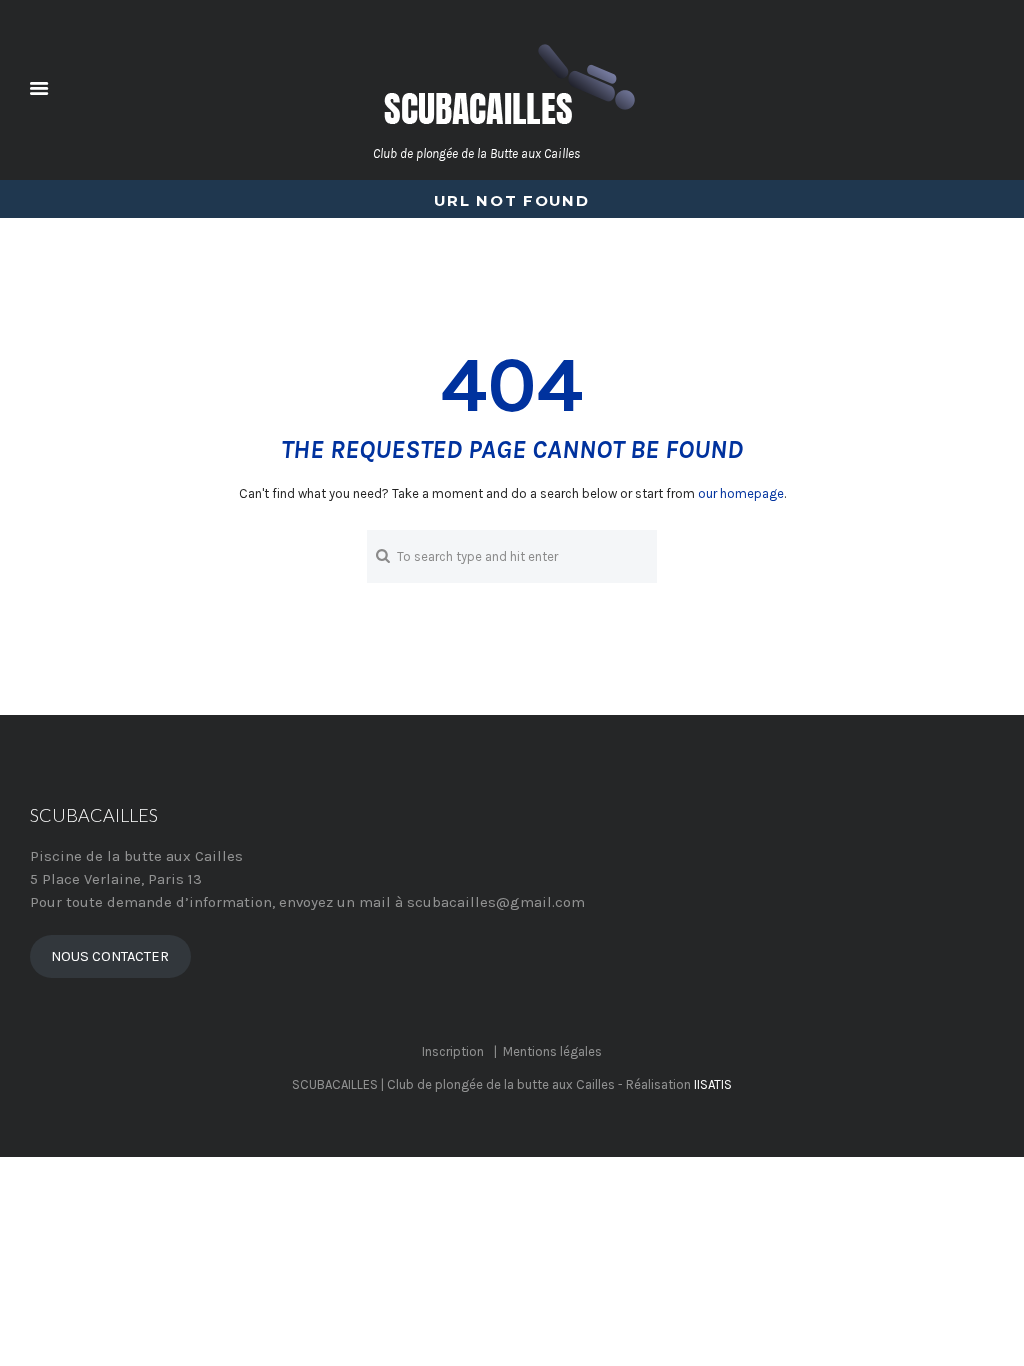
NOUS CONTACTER (110, 956)
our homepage (741, 493)
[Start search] (381, 556)
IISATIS (713, 1084)
